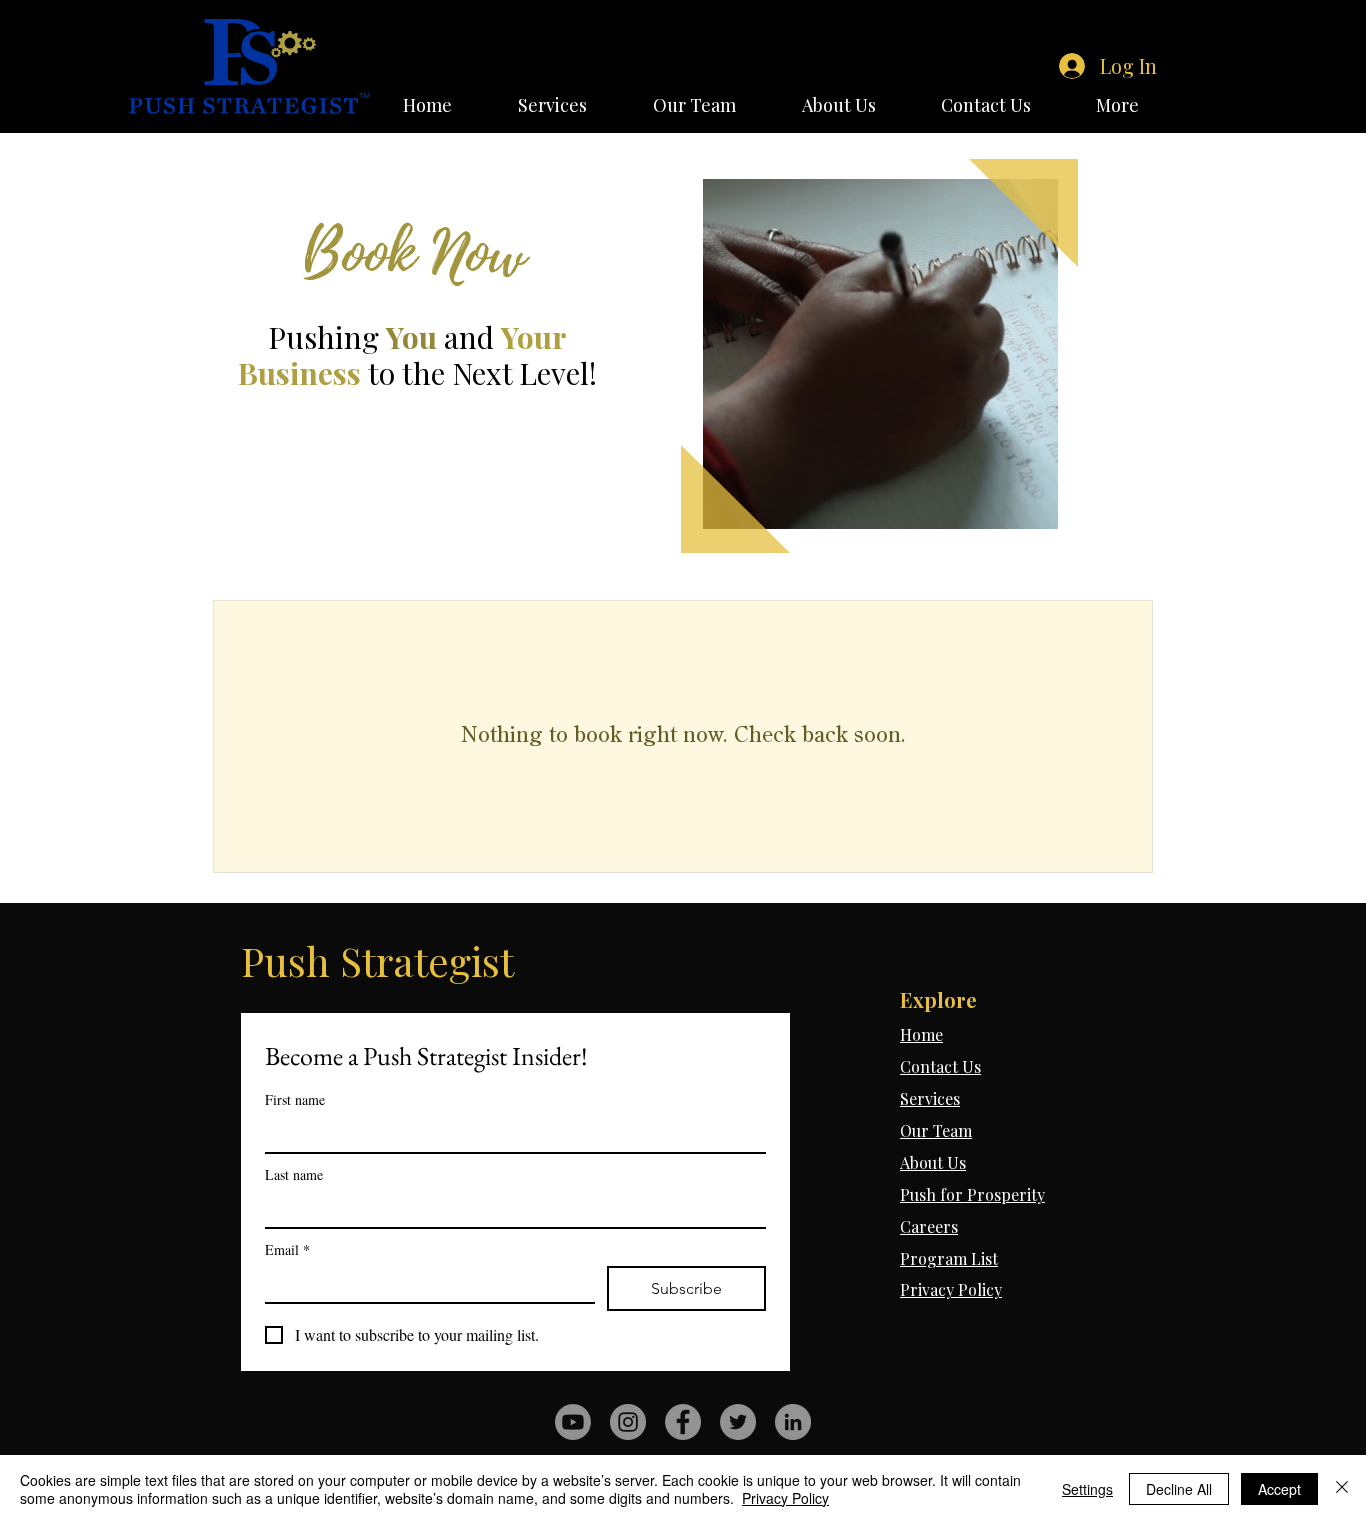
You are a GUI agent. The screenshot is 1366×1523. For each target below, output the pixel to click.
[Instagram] (628, 1422)
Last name (294, 1174)
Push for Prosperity (972, 1194)
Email (287, 1249)
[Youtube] (573, 1422)
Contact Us (940, 1066)
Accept (1279, 1489)
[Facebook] (683, 1422)
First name (295, 1099)
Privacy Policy (951, 1289)
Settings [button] (1087, 1489)
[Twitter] (738, 1422)
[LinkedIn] (793, 1422)
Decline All (1179, 1489)
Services (930, 1098)
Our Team (936, 1130)
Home (921, 1034)
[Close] (1342, 1489)
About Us (933, 1162)
